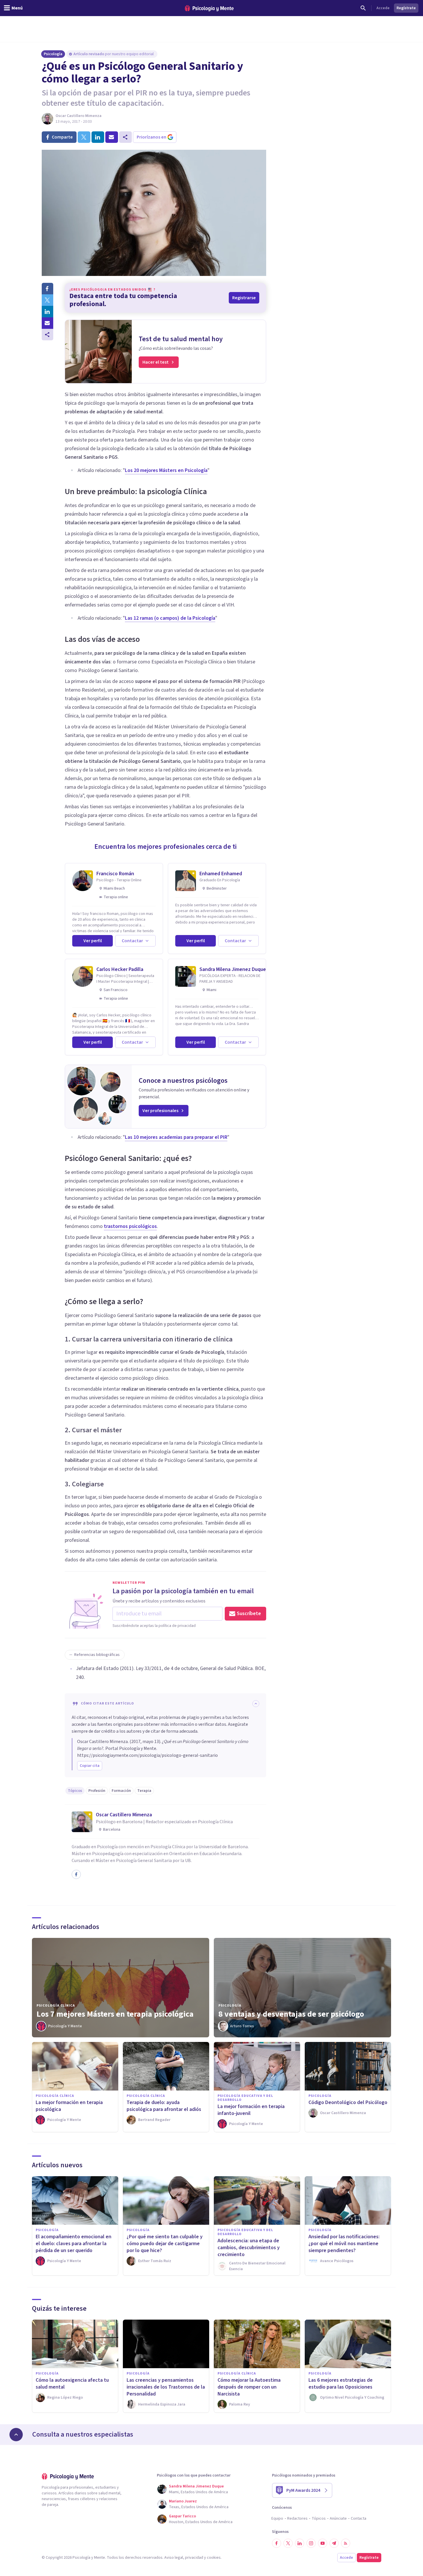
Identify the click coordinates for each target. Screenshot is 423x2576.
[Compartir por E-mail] (47, 323)
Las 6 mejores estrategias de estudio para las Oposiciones (341, 2384)
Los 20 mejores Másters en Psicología (166, 470)
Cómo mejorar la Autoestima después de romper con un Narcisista (249, 2387)
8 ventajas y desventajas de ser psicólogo (291, 2014)
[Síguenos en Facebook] (277, 2543)
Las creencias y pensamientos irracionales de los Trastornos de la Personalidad (166, 2387)
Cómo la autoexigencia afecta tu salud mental (72, 2384)
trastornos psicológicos (130, 1226)
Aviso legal (174, 2558)
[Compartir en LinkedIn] (47, 312)
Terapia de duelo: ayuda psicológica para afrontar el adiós (164, 2106)
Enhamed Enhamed (221, 874)
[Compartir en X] (47, 300)
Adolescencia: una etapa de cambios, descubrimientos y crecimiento (249, 2248)
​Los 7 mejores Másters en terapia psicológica (115, 2014)
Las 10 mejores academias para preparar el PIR (176, 1137)
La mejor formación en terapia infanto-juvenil (251, 2110)
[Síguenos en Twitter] (288, 2543)
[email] (112, 137)
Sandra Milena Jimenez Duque (233, 969)
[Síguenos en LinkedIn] (300, 2543)
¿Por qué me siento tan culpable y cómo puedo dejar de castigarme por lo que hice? (165, 2244)
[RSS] (346, 2543)
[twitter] (84, 137)
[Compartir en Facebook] (47, 289)
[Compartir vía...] (47, 335)
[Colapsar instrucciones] (256, 1704)
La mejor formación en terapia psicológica (69, 2106)
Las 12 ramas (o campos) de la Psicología (170, 618)
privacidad (194, 2558)
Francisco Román (115, 874)
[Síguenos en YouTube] (323, 2543)
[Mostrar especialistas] (16, 2435)
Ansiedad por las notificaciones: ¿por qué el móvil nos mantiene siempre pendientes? (344, 2244)
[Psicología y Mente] (209, 8)
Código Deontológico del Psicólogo (348, 2102)
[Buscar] (363, 8)
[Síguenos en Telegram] (334, 2543)
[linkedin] (98, 137)
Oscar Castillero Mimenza (79, 116)
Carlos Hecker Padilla (120, 969)
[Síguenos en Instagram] (311, 2543)
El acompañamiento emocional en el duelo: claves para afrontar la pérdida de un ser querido (74, 2244)
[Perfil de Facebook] (76, 1874)
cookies (214, 2558)
